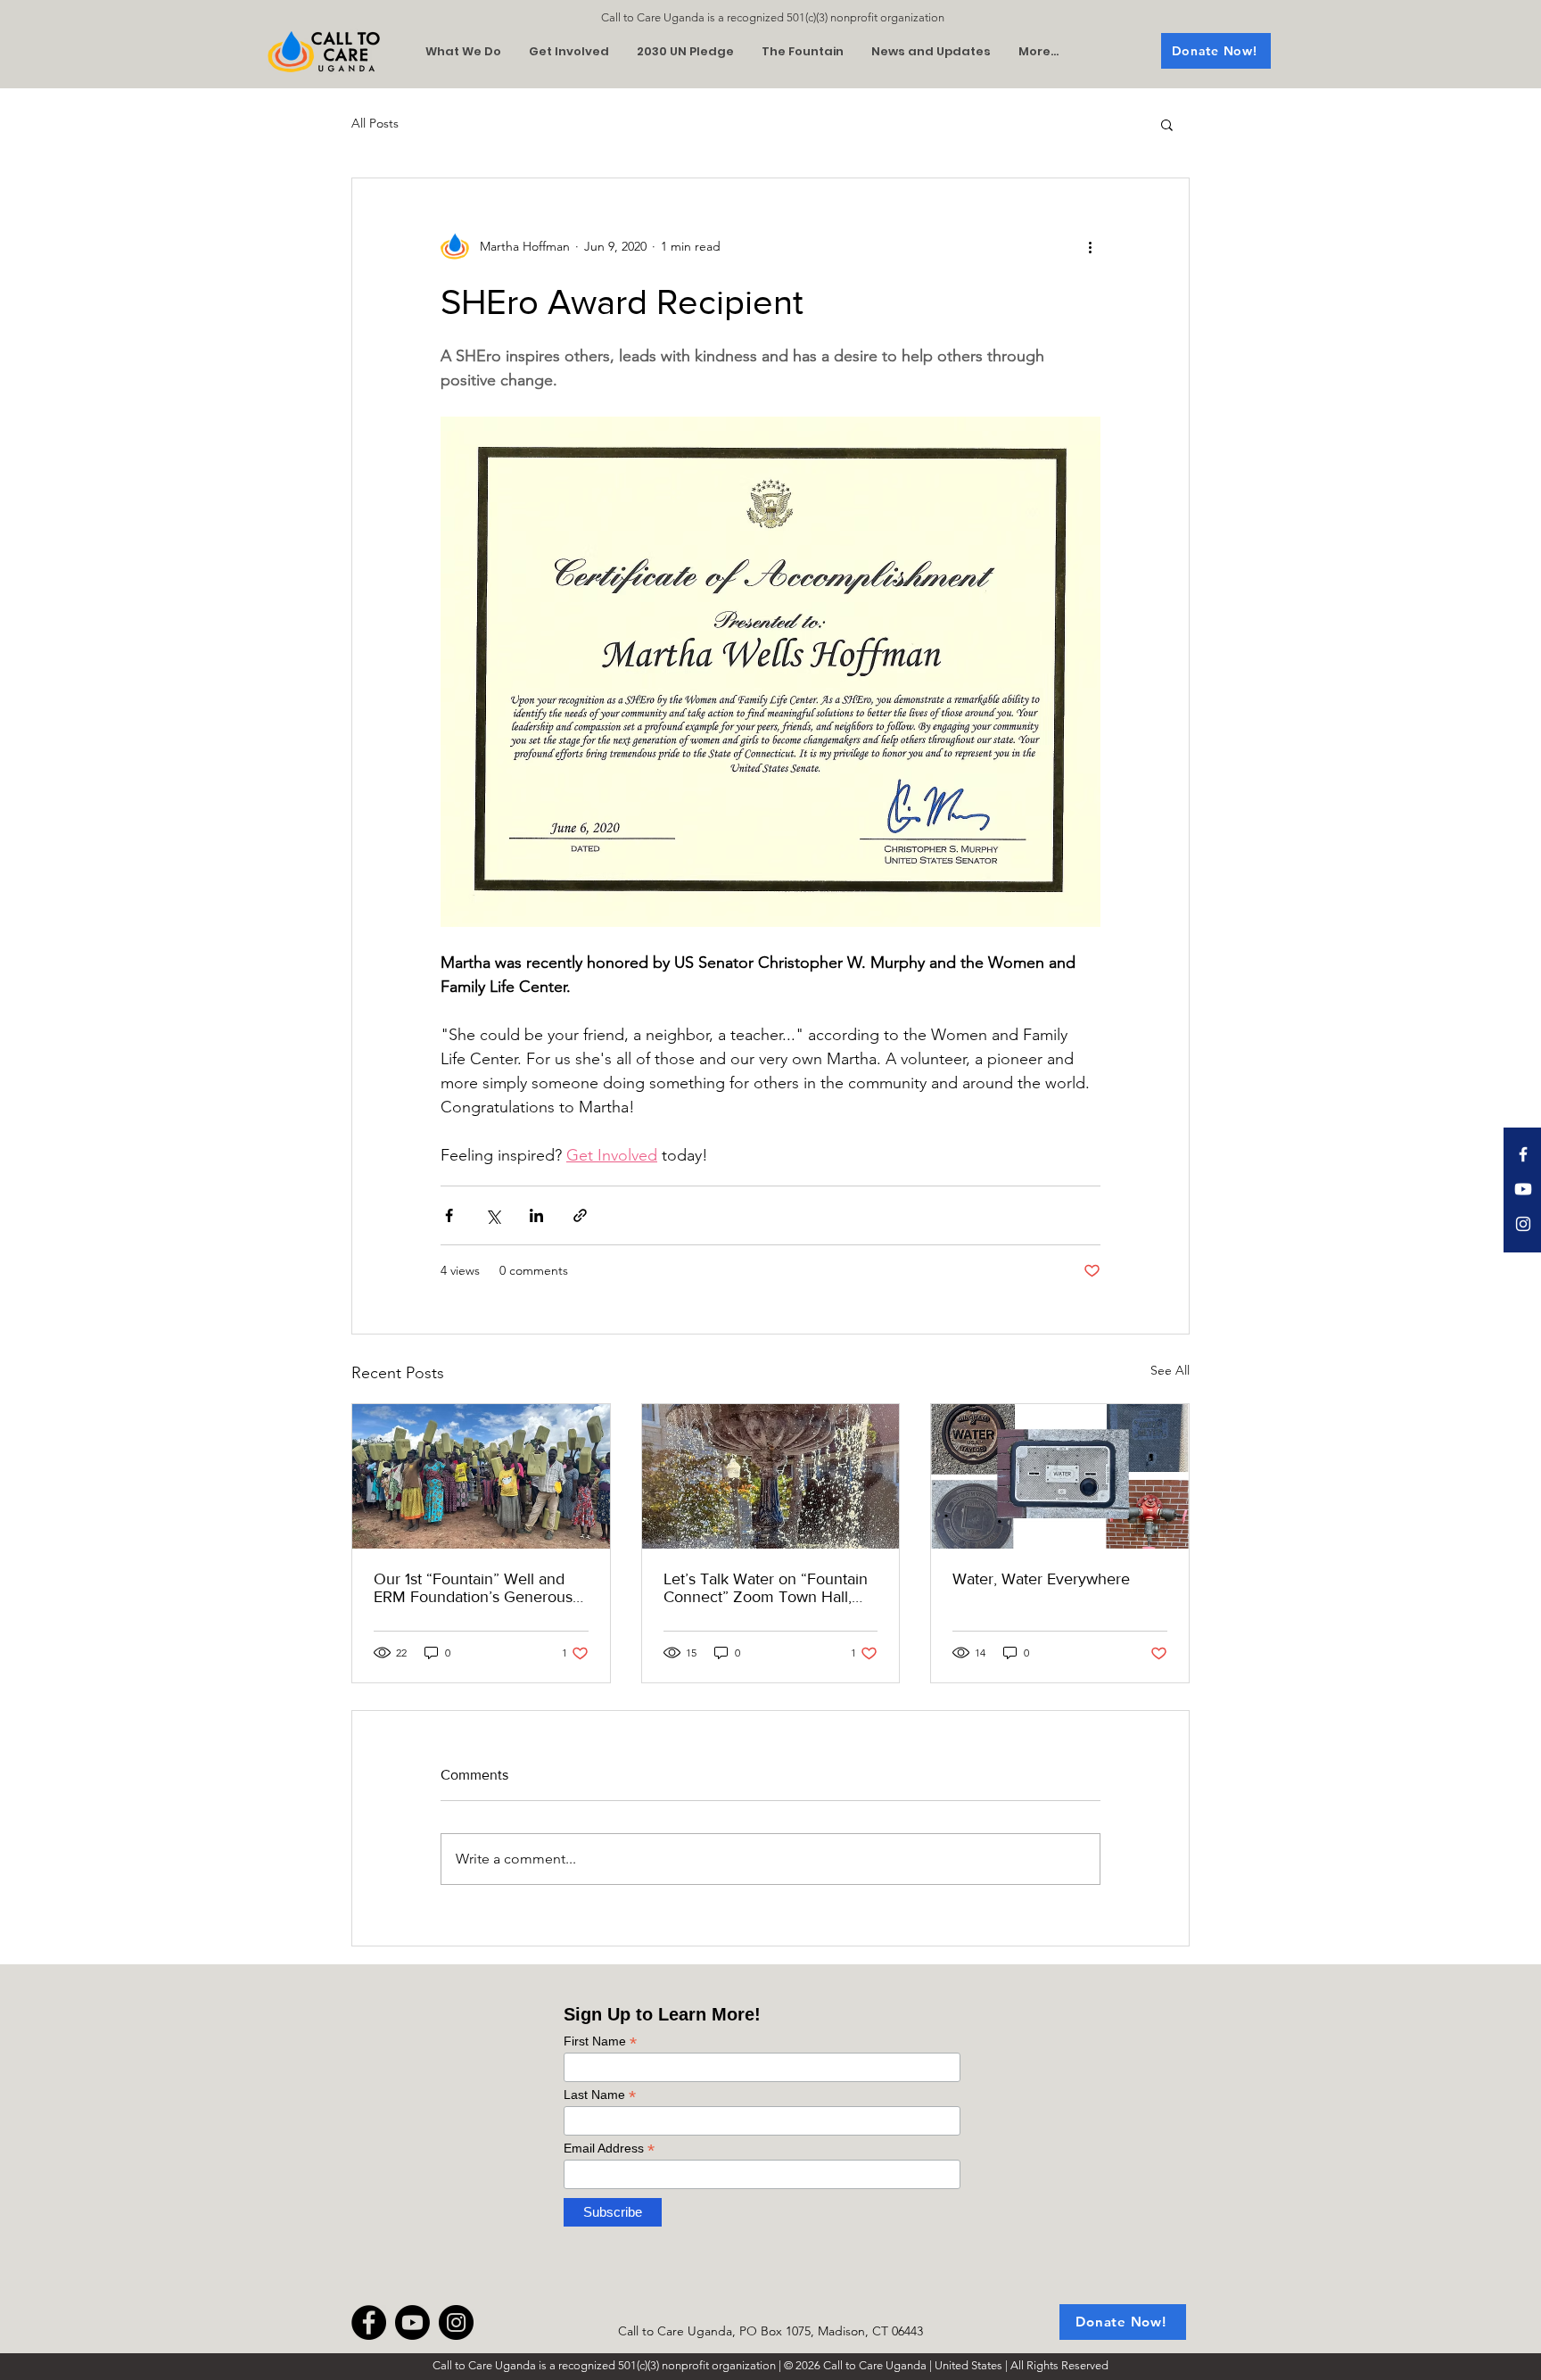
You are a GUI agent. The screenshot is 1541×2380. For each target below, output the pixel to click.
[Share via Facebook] (449, 1215)
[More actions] (1090, 246)
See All (1170, 1370)
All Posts (375, 123)
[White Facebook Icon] (1523, 1154)
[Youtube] (1523, 1189)
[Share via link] (580, 1215)
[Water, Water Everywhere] (1060, 1476)
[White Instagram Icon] (1523, 1224)
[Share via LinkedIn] (536, 1215)
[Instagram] (456, 2322)
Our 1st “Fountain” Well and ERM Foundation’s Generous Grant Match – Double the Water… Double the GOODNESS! (473, 1588)
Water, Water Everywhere (1041, 1579)
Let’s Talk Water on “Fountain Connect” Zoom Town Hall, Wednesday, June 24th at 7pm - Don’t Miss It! (770, 1588)
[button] (1167, 124)
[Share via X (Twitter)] (493, 1215)
